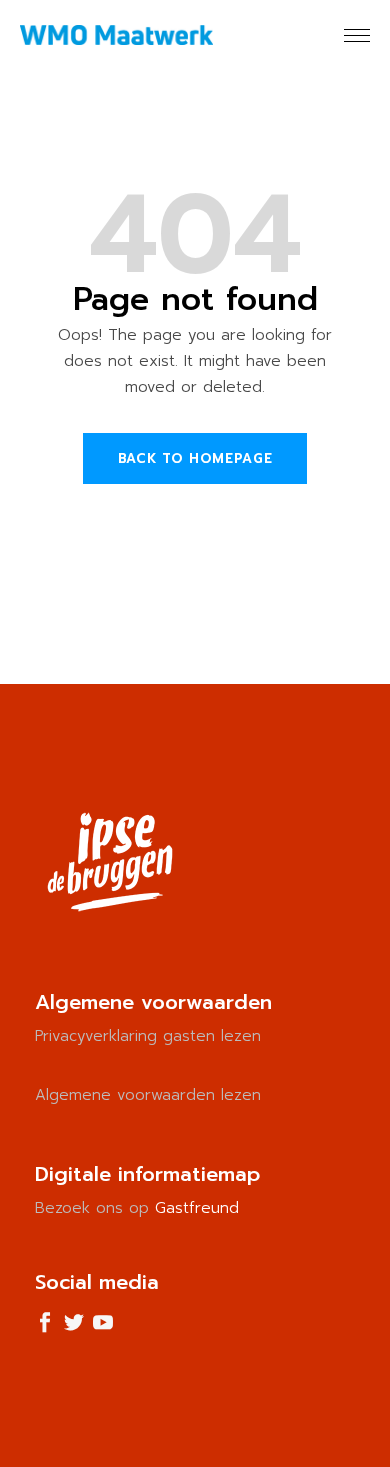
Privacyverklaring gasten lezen (148, 1036)
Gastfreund (197, 1208)
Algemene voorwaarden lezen (148, 1095)
